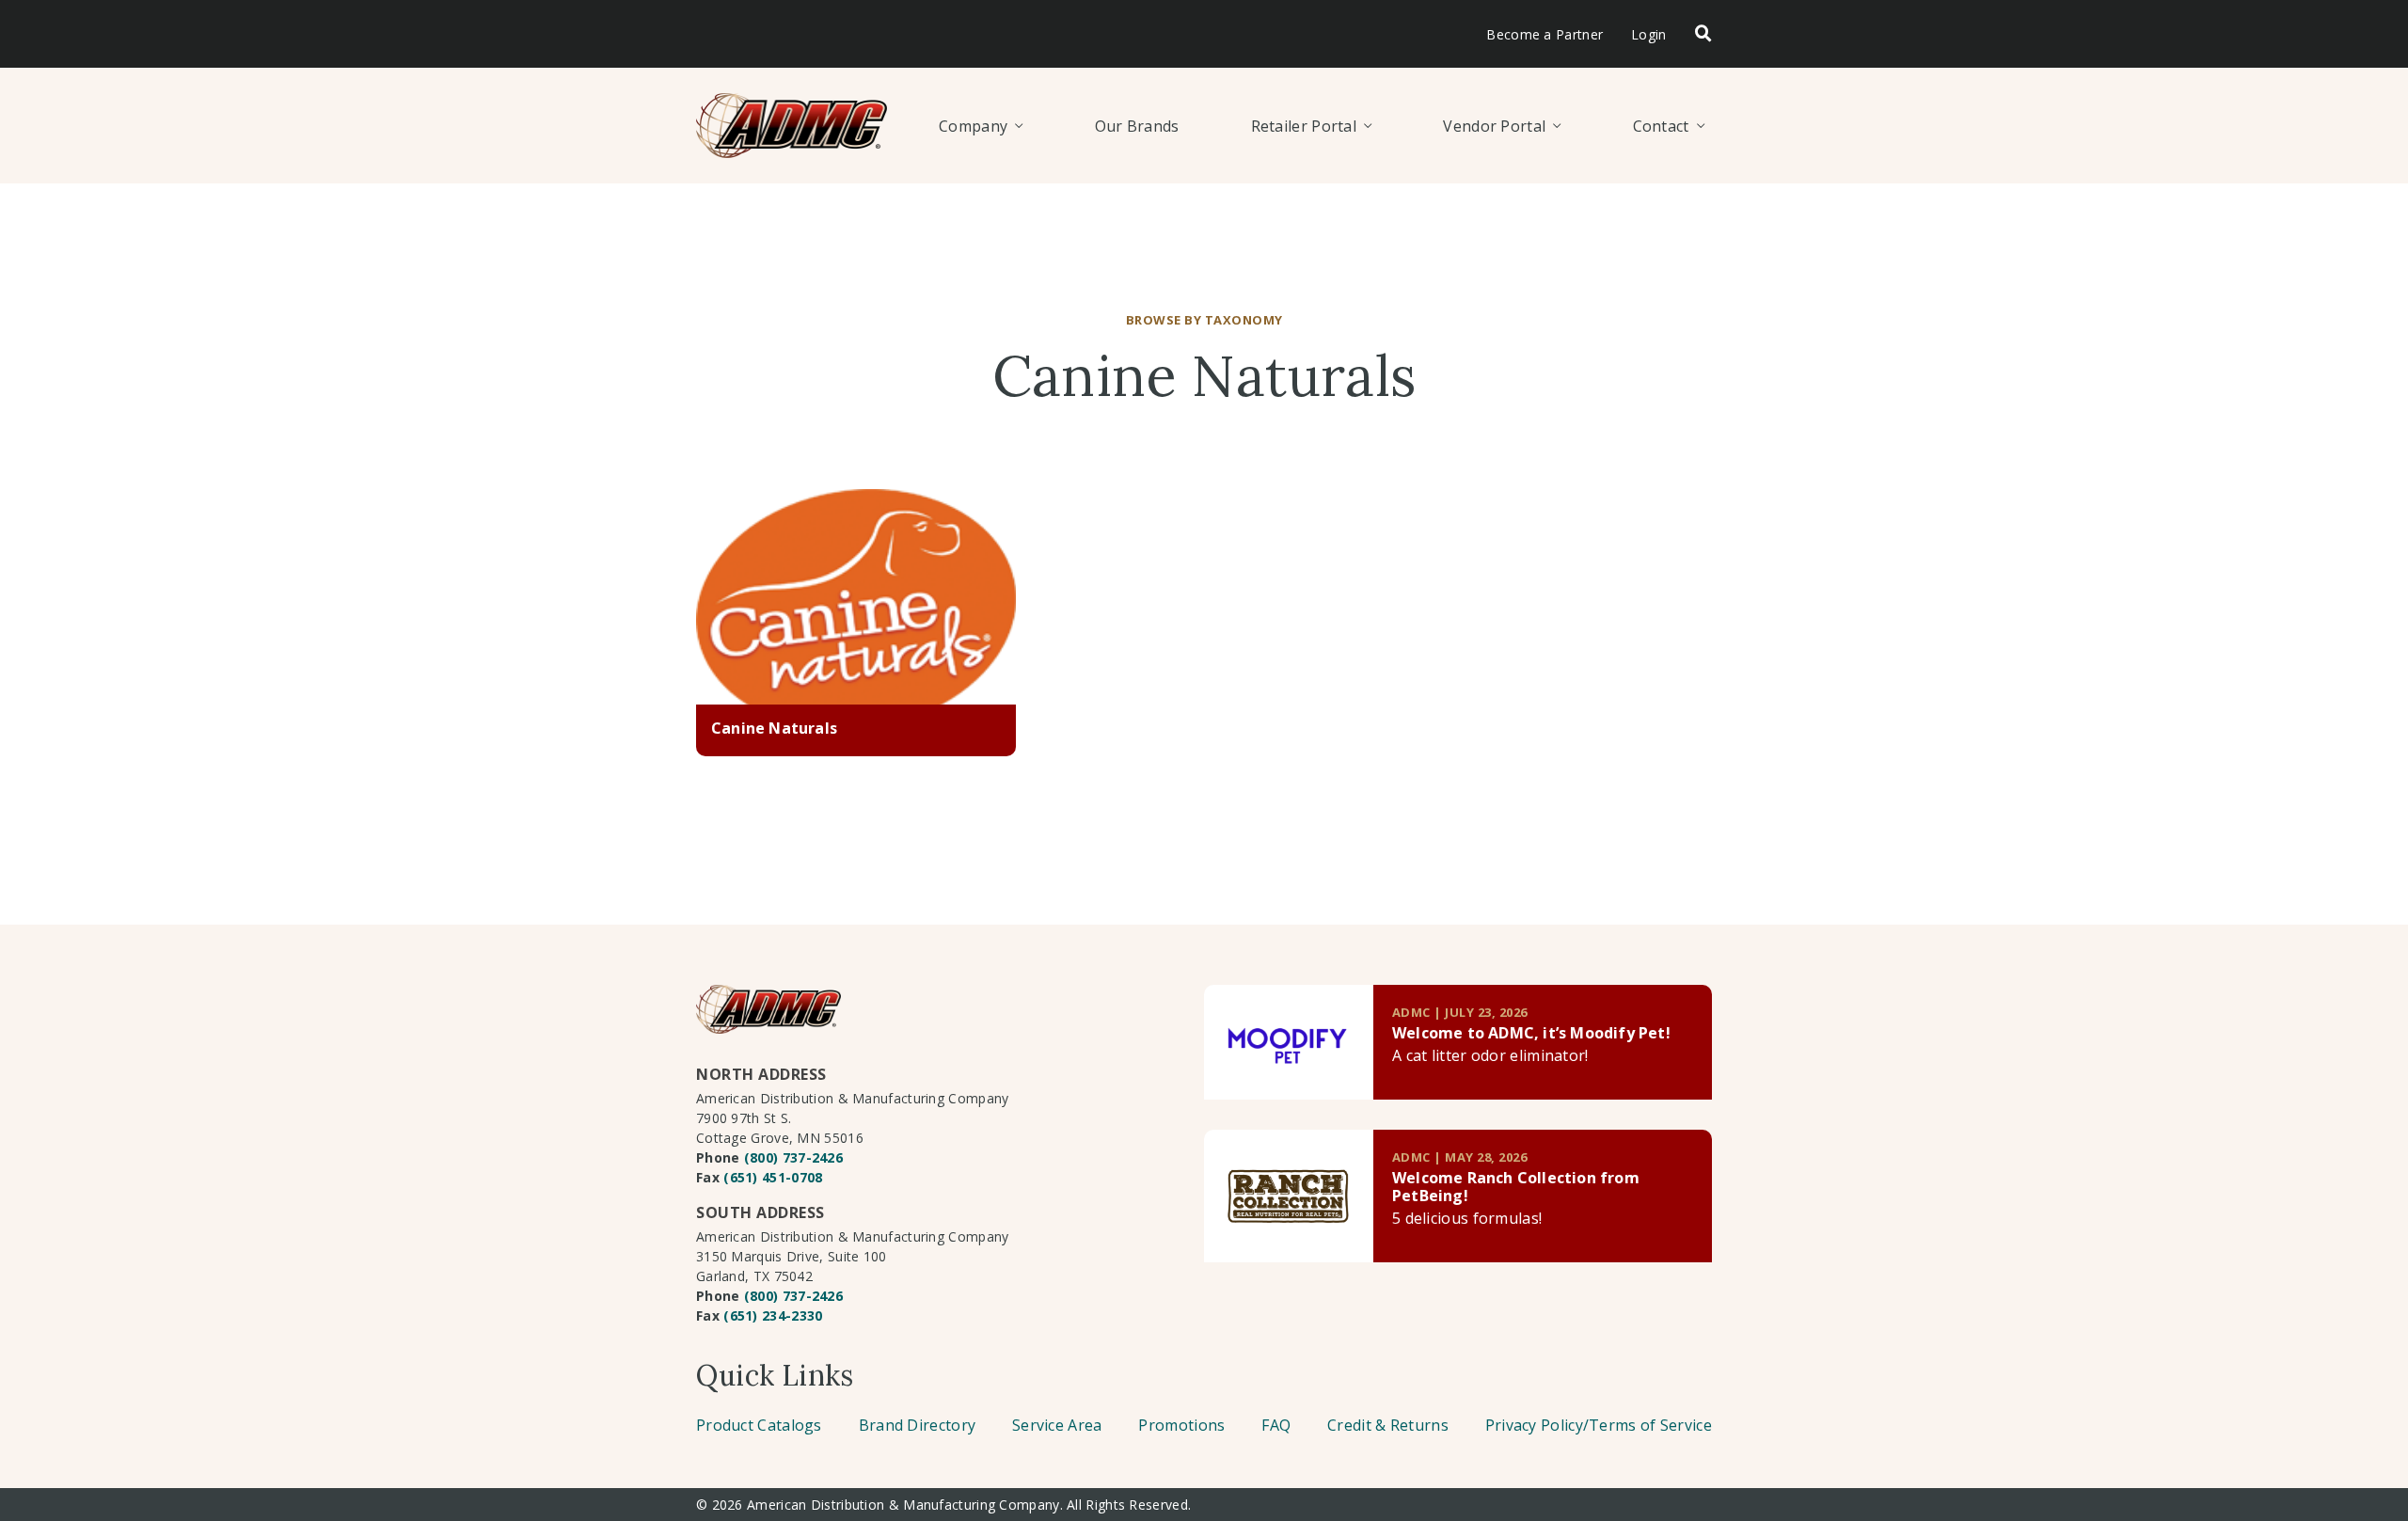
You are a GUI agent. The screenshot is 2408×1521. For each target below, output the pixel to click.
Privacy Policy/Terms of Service (1599, 1425)
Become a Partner (1545, 34)
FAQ (1276, 1425)
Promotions (1181, 1425)
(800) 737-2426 (793, 1157)
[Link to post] (1289, 1043)
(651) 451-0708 (773, 1177)
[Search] (1703, 34)
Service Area (1057, 1425)
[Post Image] (856, 597)
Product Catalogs (759, 1425)
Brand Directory (918, 1425)
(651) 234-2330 (773, 1315)
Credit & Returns (1388, 1425)
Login (1649, 34)
